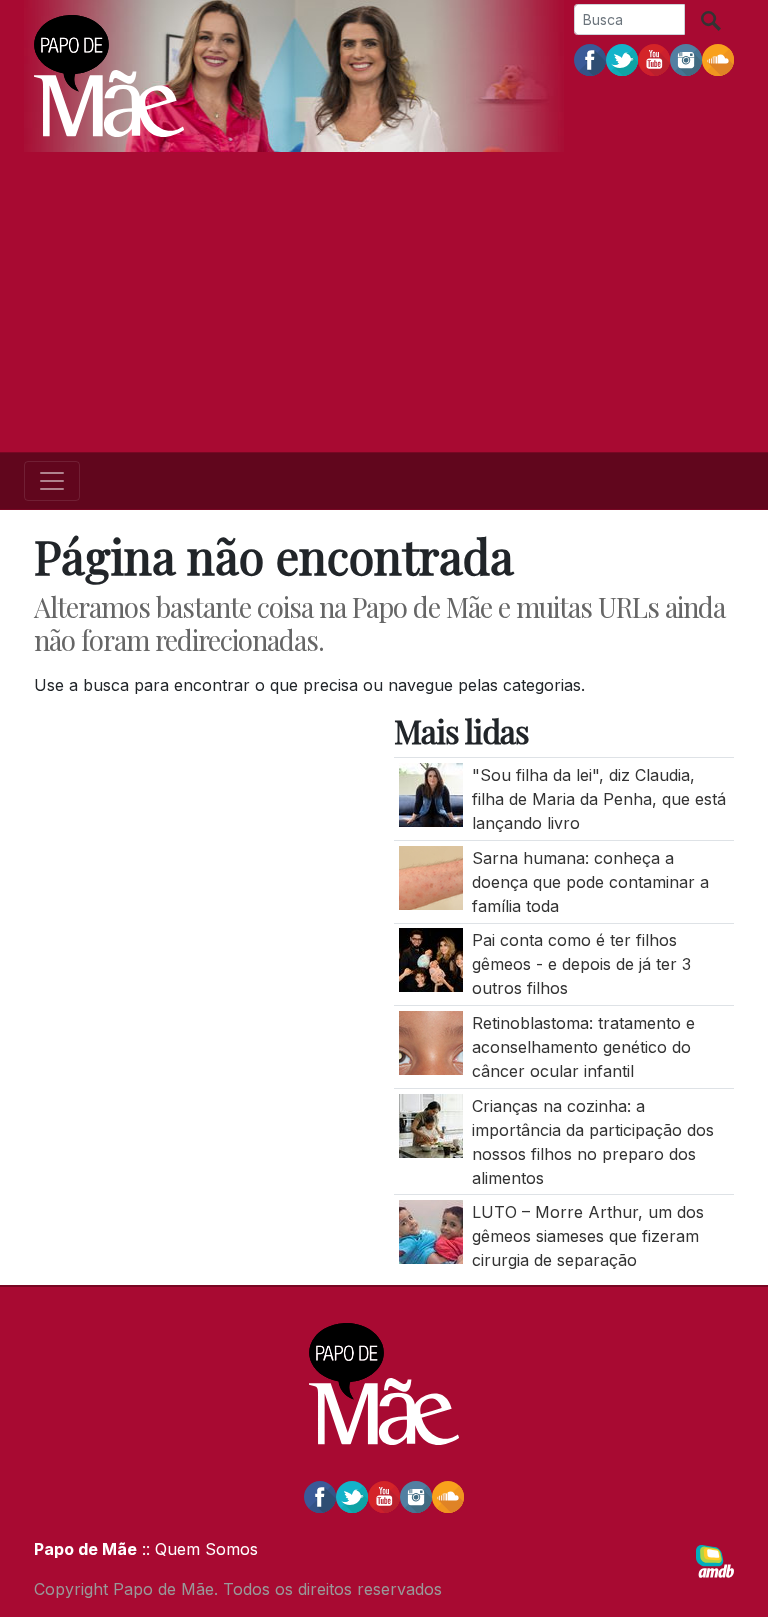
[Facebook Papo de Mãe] (590, 59)
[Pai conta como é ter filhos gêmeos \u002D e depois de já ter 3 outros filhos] (431, 959)
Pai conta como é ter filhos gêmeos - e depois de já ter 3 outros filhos (581, 964)
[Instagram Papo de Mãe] (686, 59)
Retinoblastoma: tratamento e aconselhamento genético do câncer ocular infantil (583, 1047)
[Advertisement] (384, 302)
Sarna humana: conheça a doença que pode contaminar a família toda (590, 882)
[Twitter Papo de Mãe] (622, 59)
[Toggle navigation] (52, 481)
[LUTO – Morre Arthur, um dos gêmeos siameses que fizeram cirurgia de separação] (431, 1231)
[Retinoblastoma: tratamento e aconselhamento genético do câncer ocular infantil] (431, 1041)
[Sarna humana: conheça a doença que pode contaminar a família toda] (431, 876)
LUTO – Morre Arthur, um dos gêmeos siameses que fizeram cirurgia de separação (588, 1236)
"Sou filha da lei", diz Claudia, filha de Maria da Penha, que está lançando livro (599, 799)
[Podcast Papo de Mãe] (718, 59)
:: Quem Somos (197, 1549)
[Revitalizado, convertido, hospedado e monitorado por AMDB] (715, 1560)
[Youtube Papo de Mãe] (654, 59)
